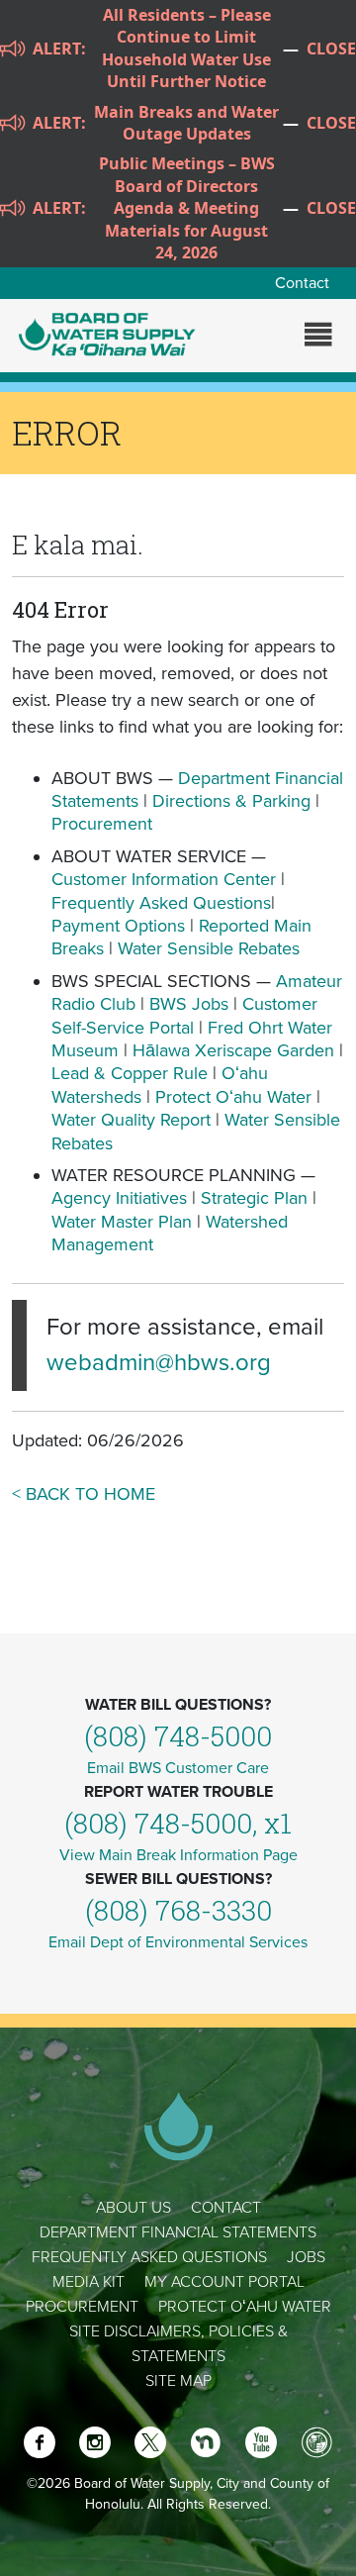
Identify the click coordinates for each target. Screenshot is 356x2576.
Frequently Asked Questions (161, 903)
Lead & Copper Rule (130, 1073)
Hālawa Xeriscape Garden (233, 1050)
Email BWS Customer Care (178, 1768)
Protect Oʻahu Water (236, 1097)
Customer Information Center (164, 879)
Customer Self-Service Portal (184, 1015)
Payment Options (118, 926)
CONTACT (226, 2208)
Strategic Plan (254, 1198)
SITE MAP (178, 2381)
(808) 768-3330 (178, 1910)
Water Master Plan (122, 1222)
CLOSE (331, 49)
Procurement (102, 824)
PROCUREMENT (82, 2307)
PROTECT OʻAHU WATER (245, 2307)
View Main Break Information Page (178, 1855)
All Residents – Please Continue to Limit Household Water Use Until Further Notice (186, 48)
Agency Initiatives (119, 1198)
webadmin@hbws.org (159, 1363)
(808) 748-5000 (178, 1736)
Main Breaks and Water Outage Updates (186, 123)
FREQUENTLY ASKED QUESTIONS (149, 2257)
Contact (302, 283)
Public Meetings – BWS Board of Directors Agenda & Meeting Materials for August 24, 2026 (187, 208)
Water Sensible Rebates (209, 948)
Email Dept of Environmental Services (178, 1942)
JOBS (306, 2257)
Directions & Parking (231, 801)
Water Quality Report (131, 1120)
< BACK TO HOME (84, 1494)
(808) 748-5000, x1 (178, 1823)
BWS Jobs (189, 1004)
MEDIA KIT (89, 2282)
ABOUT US (133, 2208)
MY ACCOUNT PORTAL (224, 2282)
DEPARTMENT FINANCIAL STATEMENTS (178, 2232)
